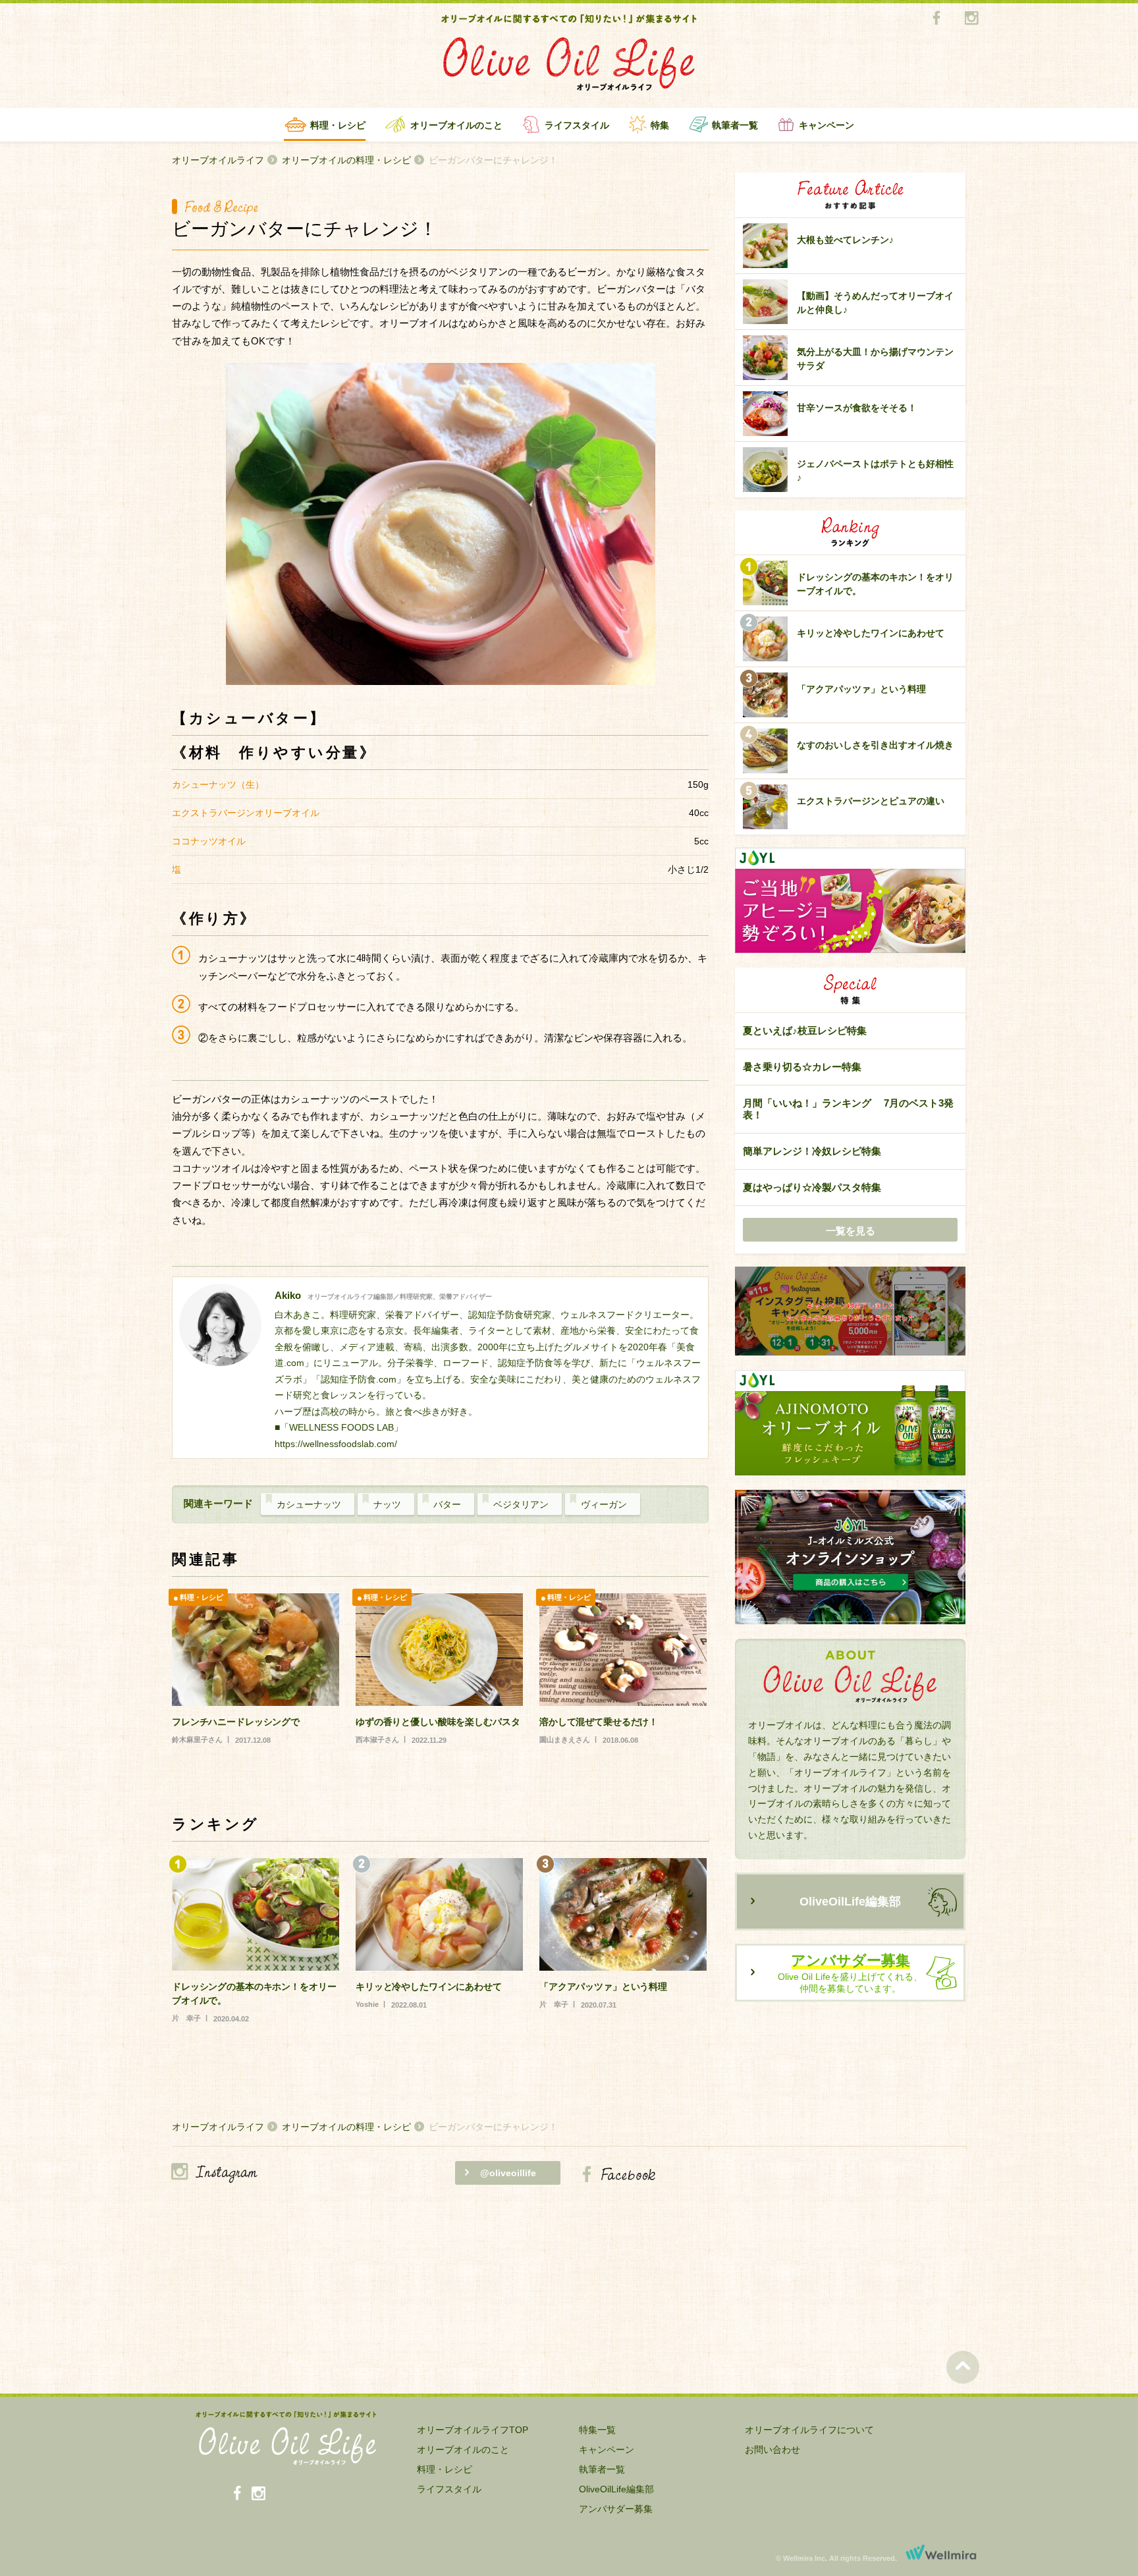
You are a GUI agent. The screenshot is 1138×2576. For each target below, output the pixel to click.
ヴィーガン (604, 1504)
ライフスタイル (577, 125)
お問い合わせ (772, 2450)
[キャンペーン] (850, 1312)
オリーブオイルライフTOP (473, 2430)
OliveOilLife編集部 (850, 1902)
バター (447, 1504)
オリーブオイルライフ (218, 160)
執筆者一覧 (735, 125)
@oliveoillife (508, 2173)
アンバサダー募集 (616, 2509)
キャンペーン (826, 125)
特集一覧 (597, 2430)
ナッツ (387, 1504)
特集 (660, 125)
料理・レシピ (338, 125)
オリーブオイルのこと (456, 125)
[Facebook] (936, 19)
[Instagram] (971, 19)
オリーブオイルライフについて (809, 2430)
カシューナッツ (309, 1504)
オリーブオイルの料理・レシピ (346, 160)
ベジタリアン (521, 1504)
